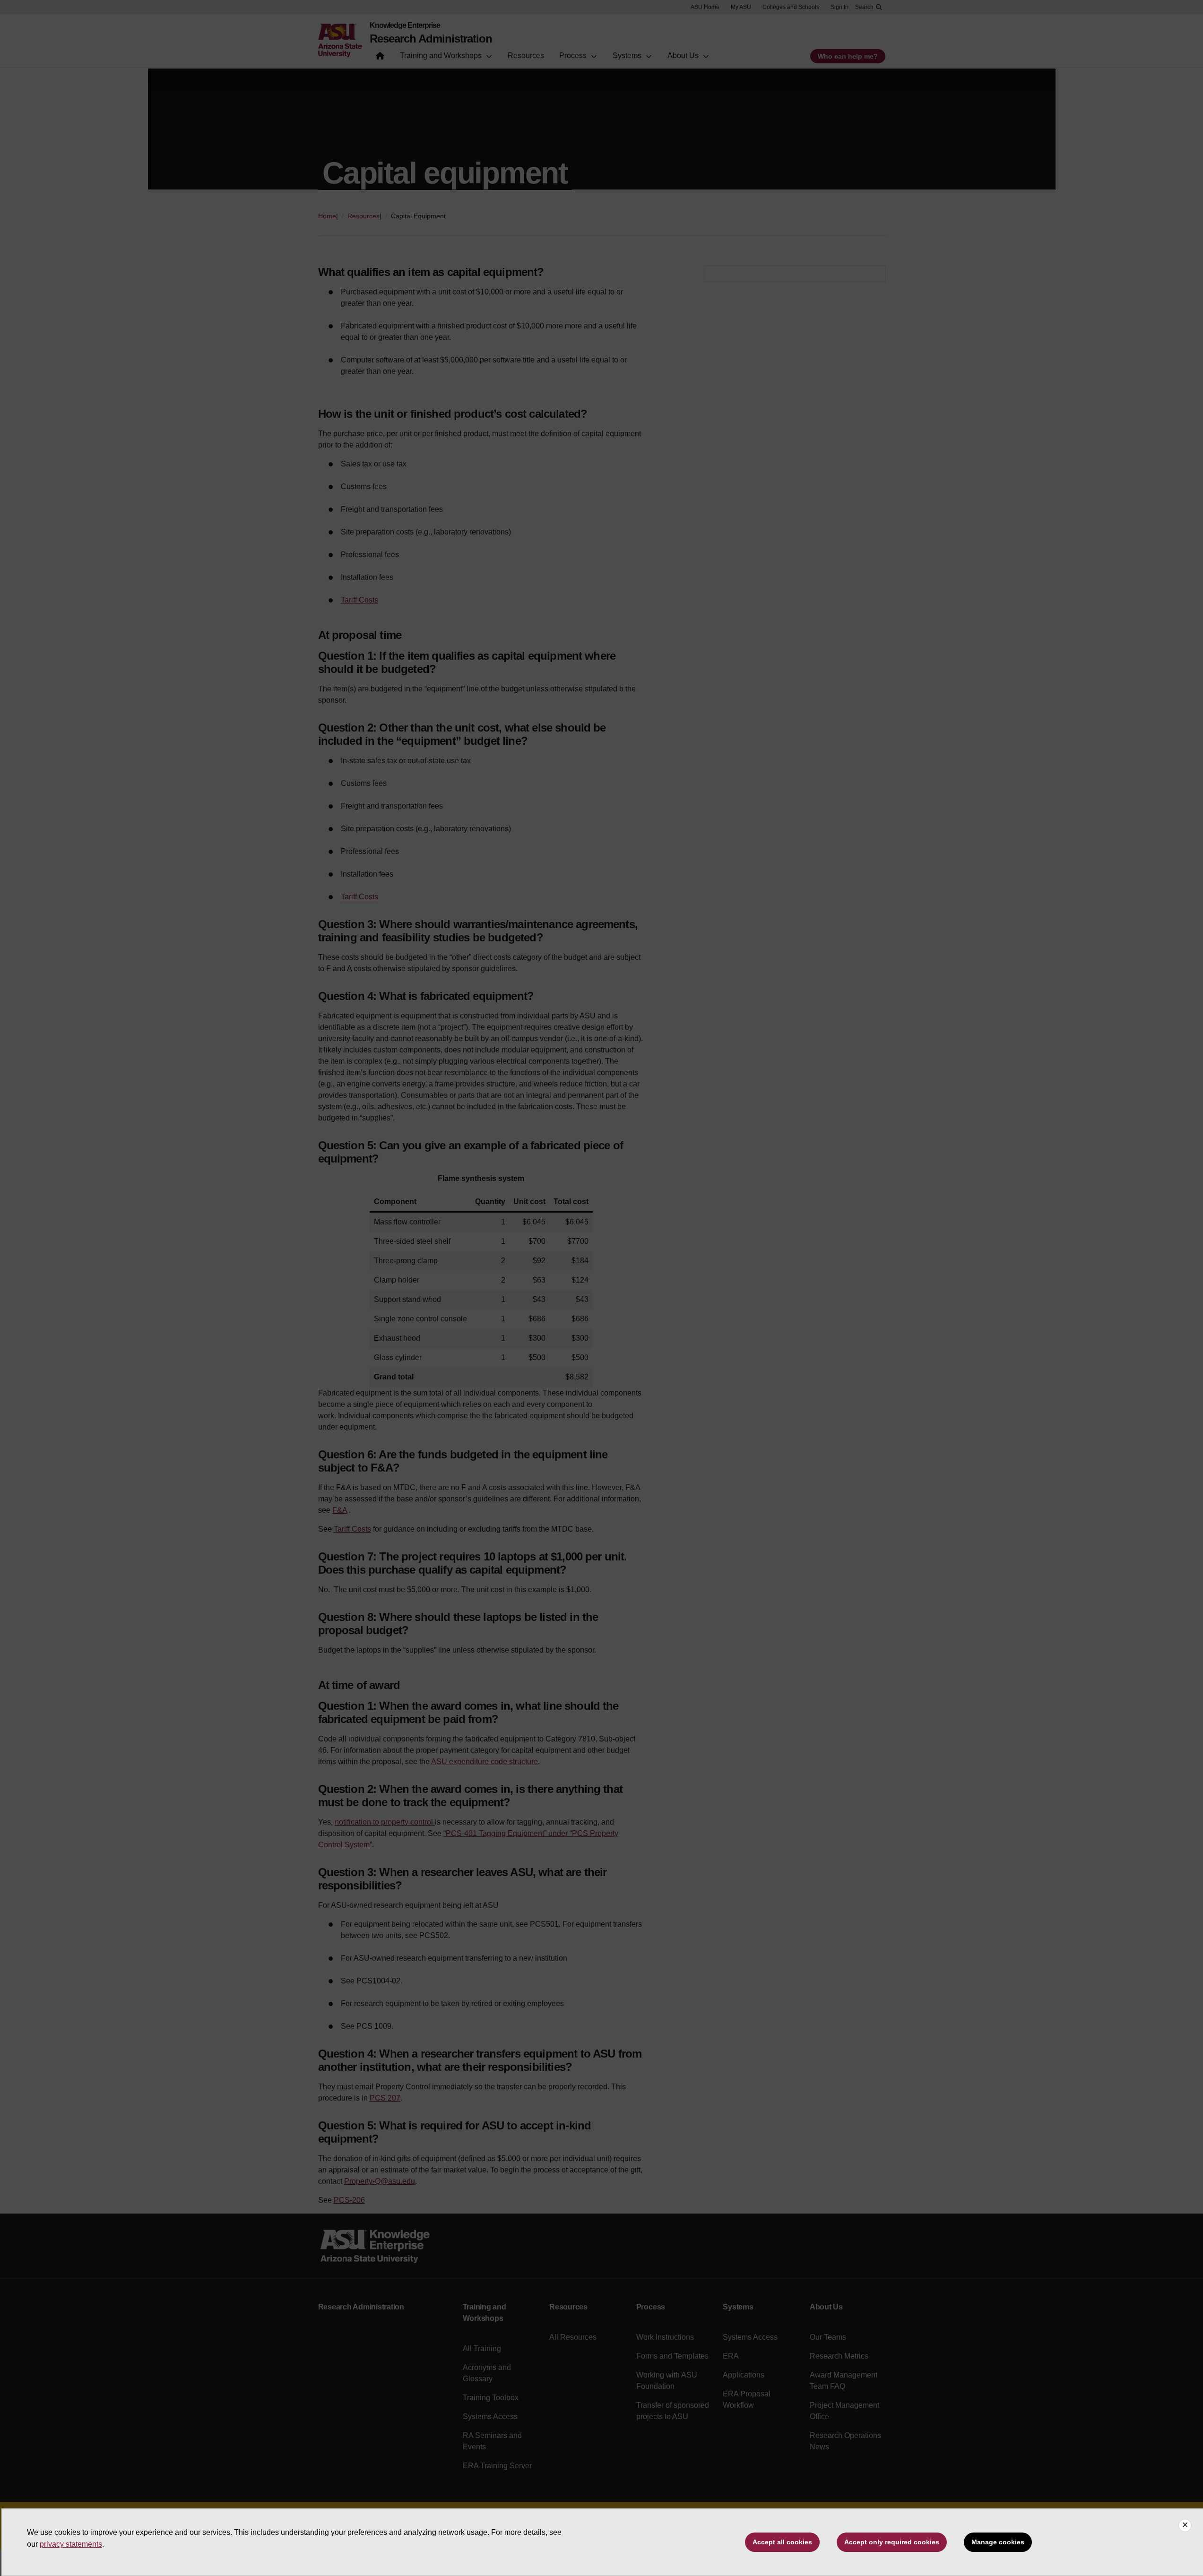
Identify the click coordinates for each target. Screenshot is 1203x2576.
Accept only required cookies (892, 2542)
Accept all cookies (782, 2542)
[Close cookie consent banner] (1185, 2525)
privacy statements (71, 2544)
